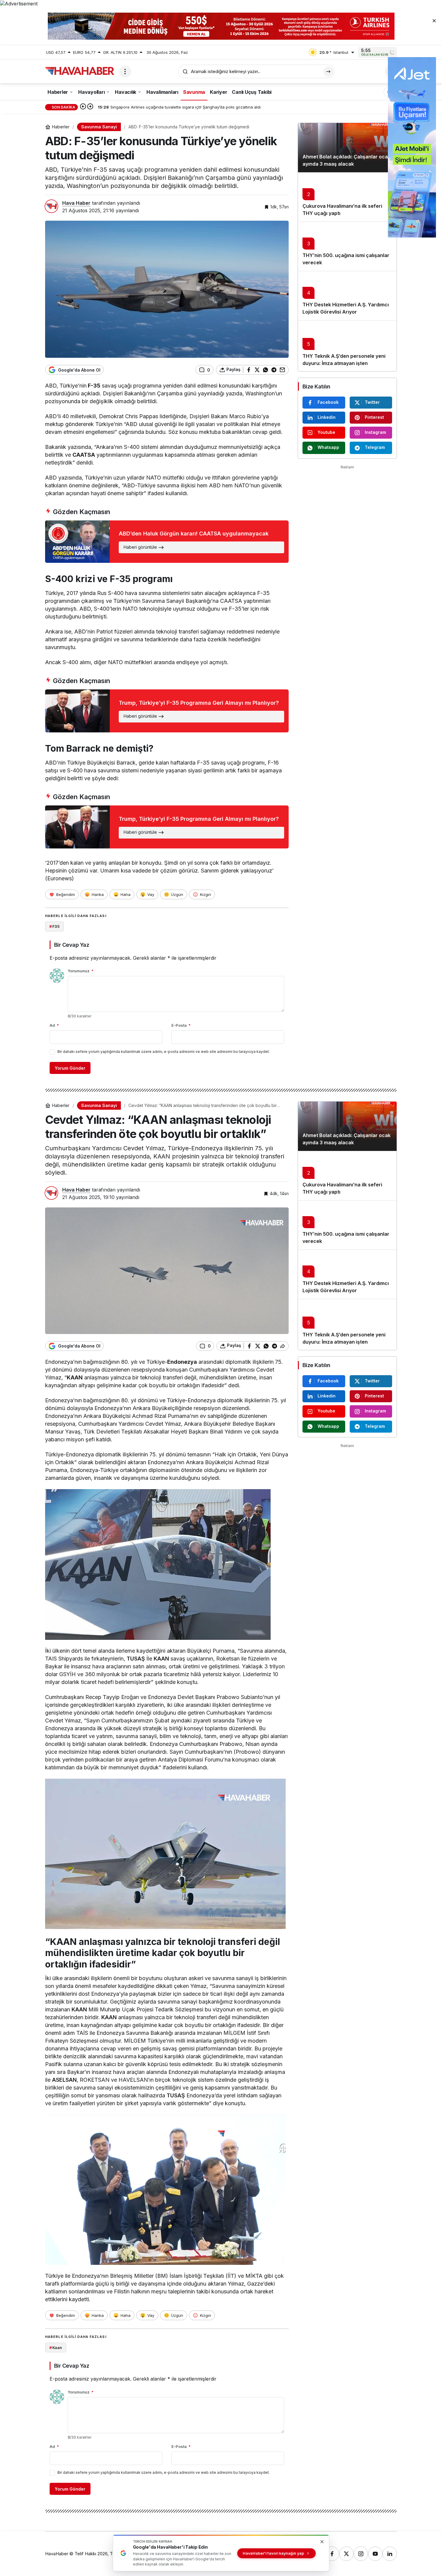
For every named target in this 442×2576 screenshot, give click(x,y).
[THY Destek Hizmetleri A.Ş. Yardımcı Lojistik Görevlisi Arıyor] (347, 296)
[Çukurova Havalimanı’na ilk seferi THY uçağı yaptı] (347, 197)
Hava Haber (76, 203)
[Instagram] (361, 2554)
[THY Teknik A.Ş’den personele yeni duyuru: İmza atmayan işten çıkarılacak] (347, 346)
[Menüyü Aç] (125, 72)
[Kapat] (434, 20)
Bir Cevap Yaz (72, 945)
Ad (54, 1025)
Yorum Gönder (70, 1068)
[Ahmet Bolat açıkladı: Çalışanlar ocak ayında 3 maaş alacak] (347, 148)
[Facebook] (332, 2554)
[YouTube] (375, 2554)
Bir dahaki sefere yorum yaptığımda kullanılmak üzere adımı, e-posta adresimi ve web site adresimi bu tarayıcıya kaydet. (164, 1052)
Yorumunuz (81, 971)
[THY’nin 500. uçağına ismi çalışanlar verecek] (347, 246)
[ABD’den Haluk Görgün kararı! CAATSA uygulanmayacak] (167, 542)
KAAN (161, 1659)
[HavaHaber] (80, 71)
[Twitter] (346, 2554)
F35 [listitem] (54, 926)
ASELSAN (64, 2080)
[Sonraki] (90, 107)
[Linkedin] (390, 2554)
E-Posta (181, 1025)
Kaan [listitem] (56, 2348)
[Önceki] (83, 107)
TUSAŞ (136, 1659)
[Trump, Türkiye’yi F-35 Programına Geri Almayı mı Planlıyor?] (167, 711)
